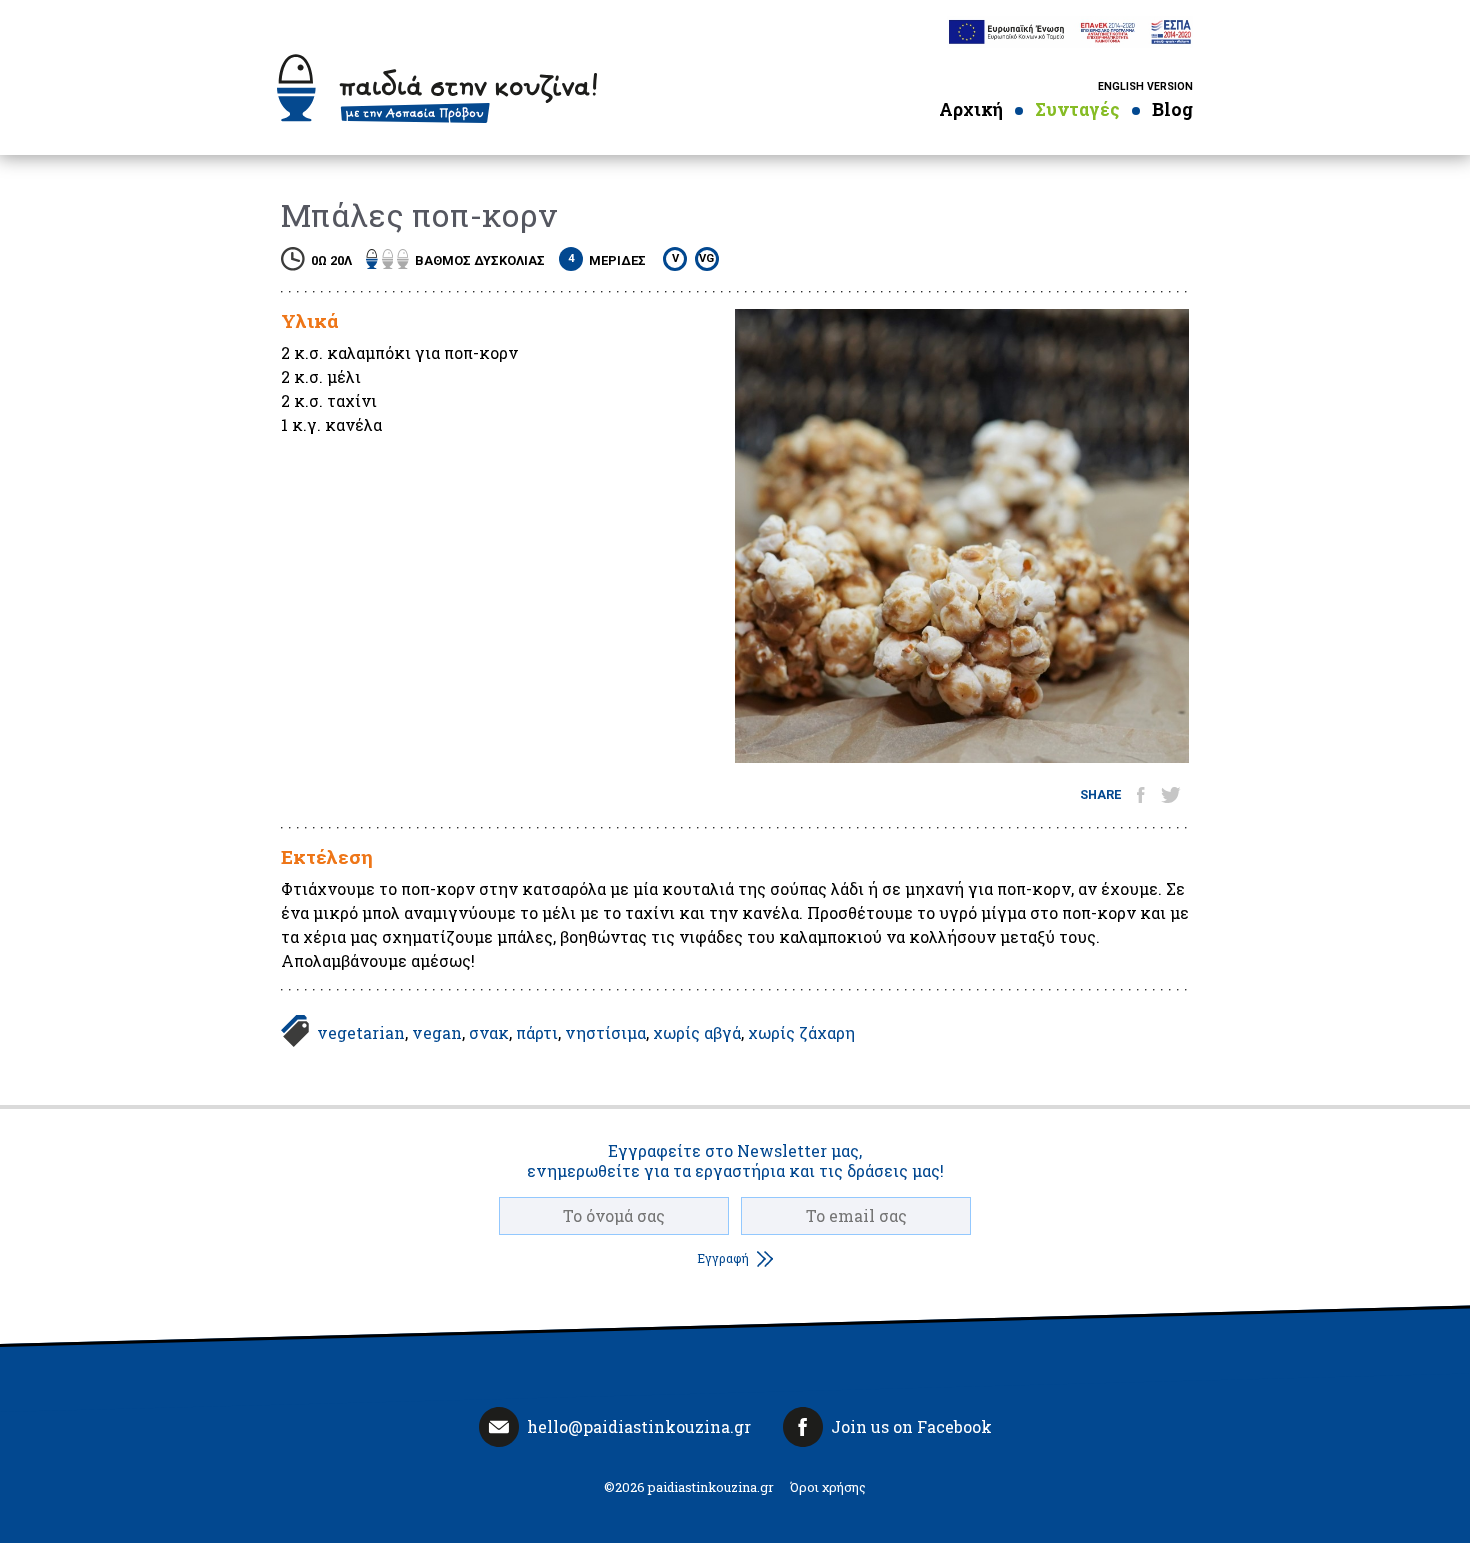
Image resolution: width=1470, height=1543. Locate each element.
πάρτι (537, 1032)
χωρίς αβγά (697, 1032)
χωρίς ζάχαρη (801, 1032)
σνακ (489, 1032)
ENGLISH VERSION (1145, 86)
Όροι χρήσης (828, 1487)
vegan (437, 1032)
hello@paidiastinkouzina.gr (639, 1426)
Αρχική (971, 110)
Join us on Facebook (911, 1426)
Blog (1172, 110)
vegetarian (361, 1032)
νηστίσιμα (605, 1032)
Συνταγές (1077, 110)
